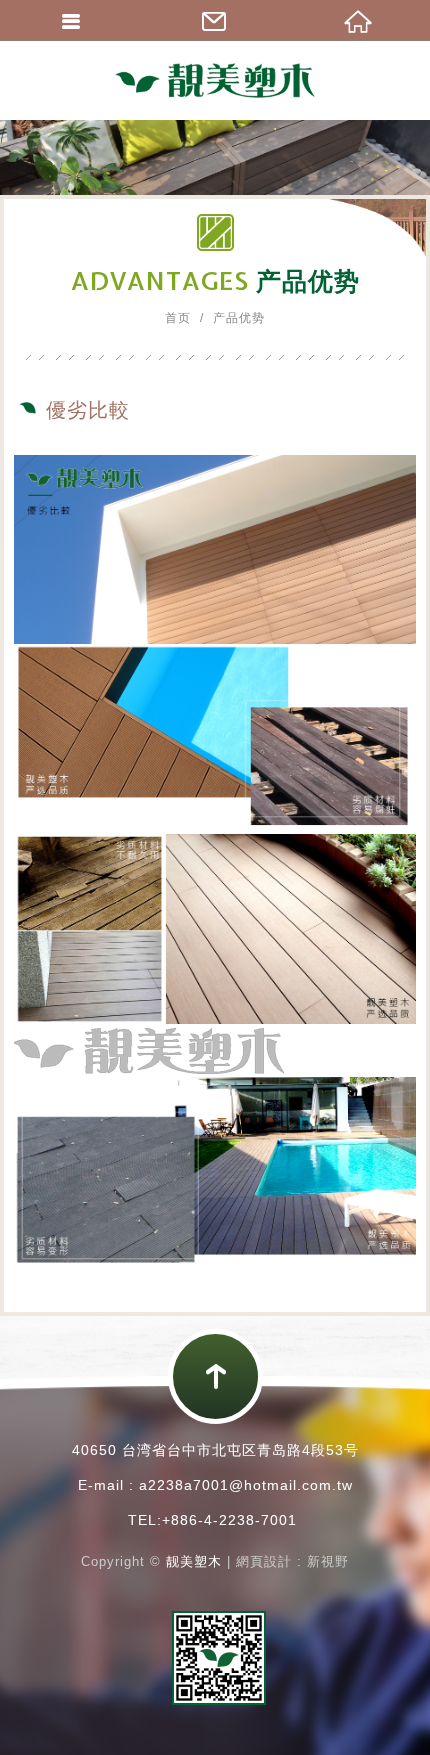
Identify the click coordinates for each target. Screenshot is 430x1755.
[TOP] (215, 1376)
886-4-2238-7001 (234, 1520)
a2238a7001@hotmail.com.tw (246, 1485)
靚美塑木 (215, 80)
